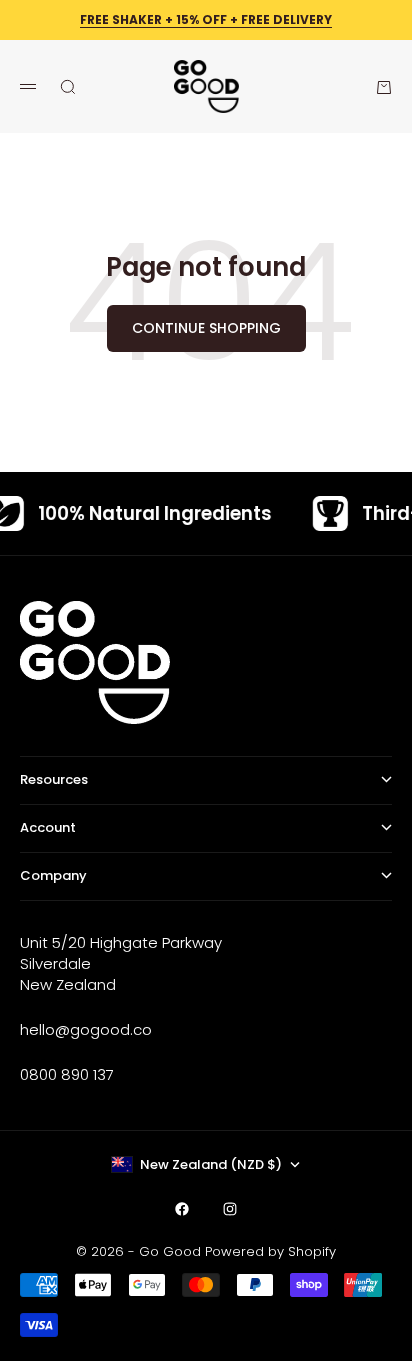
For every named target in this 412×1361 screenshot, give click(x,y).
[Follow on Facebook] (182, 1209)
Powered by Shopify (270, 1251)
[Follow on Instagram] (230, 1209)
